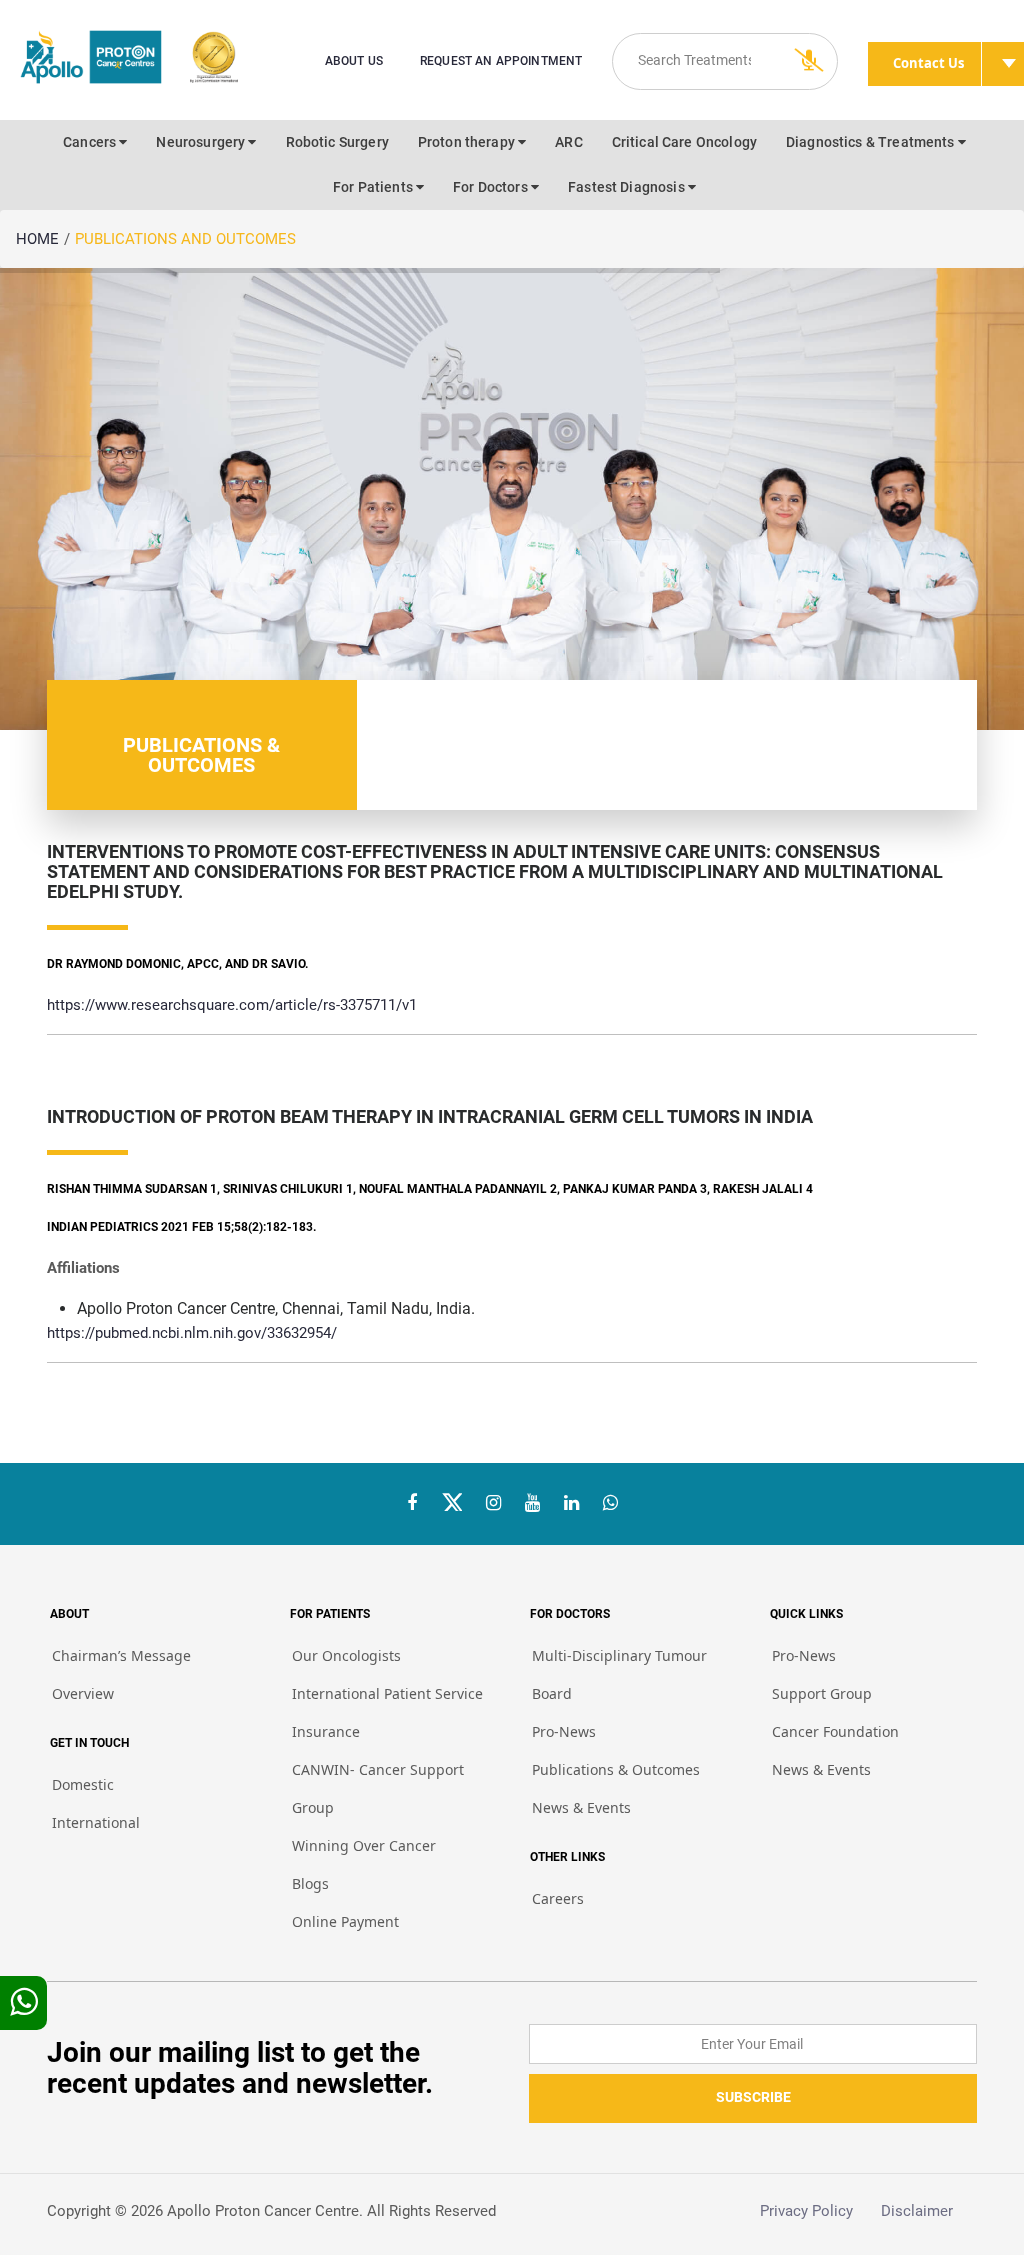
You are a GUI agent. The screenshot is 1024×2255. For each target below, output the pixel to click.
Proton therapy (468, 142)
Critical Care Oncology (684, 142)
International (96, 1822)
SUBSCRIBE (753, 2097)
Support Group (822, 1693)
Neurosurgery (202, 142)
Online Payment (345, 1921)
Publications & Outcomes (616, 1769)
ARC (568, 142)
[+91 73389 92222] (610, 1503)
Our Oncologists (346, 1655)
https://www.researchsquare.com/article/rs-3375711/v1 (232, 1005)
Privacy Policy (820, 2211)
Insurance (326, 1731)
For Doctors (492, 187)
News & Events (581, 1807)
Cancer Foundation (835, 1731)
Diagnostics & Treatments (872, 142)
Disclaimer (929, 2211)
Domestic (83, 1784)
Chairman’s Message (121, 1655)
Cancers (91, 142)
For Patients (374, 187)
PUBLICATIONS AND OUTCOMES (185, 239)
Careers (558, 1898)
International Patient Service (387, 1693)
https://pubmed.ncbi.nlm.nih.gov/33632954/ (192, 1333)
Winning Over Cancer (364, 1845)
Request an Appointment (501, 61)
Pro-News (564, 1731)
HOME (37, 239)
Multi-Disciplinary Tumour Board (619, 1674)
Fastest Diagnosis (628, 187)
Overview (83, 1693)
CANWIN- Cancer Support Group (378, 1788)
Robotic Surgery (337, 142)
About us (354, 61)
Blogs (310, 1883)
